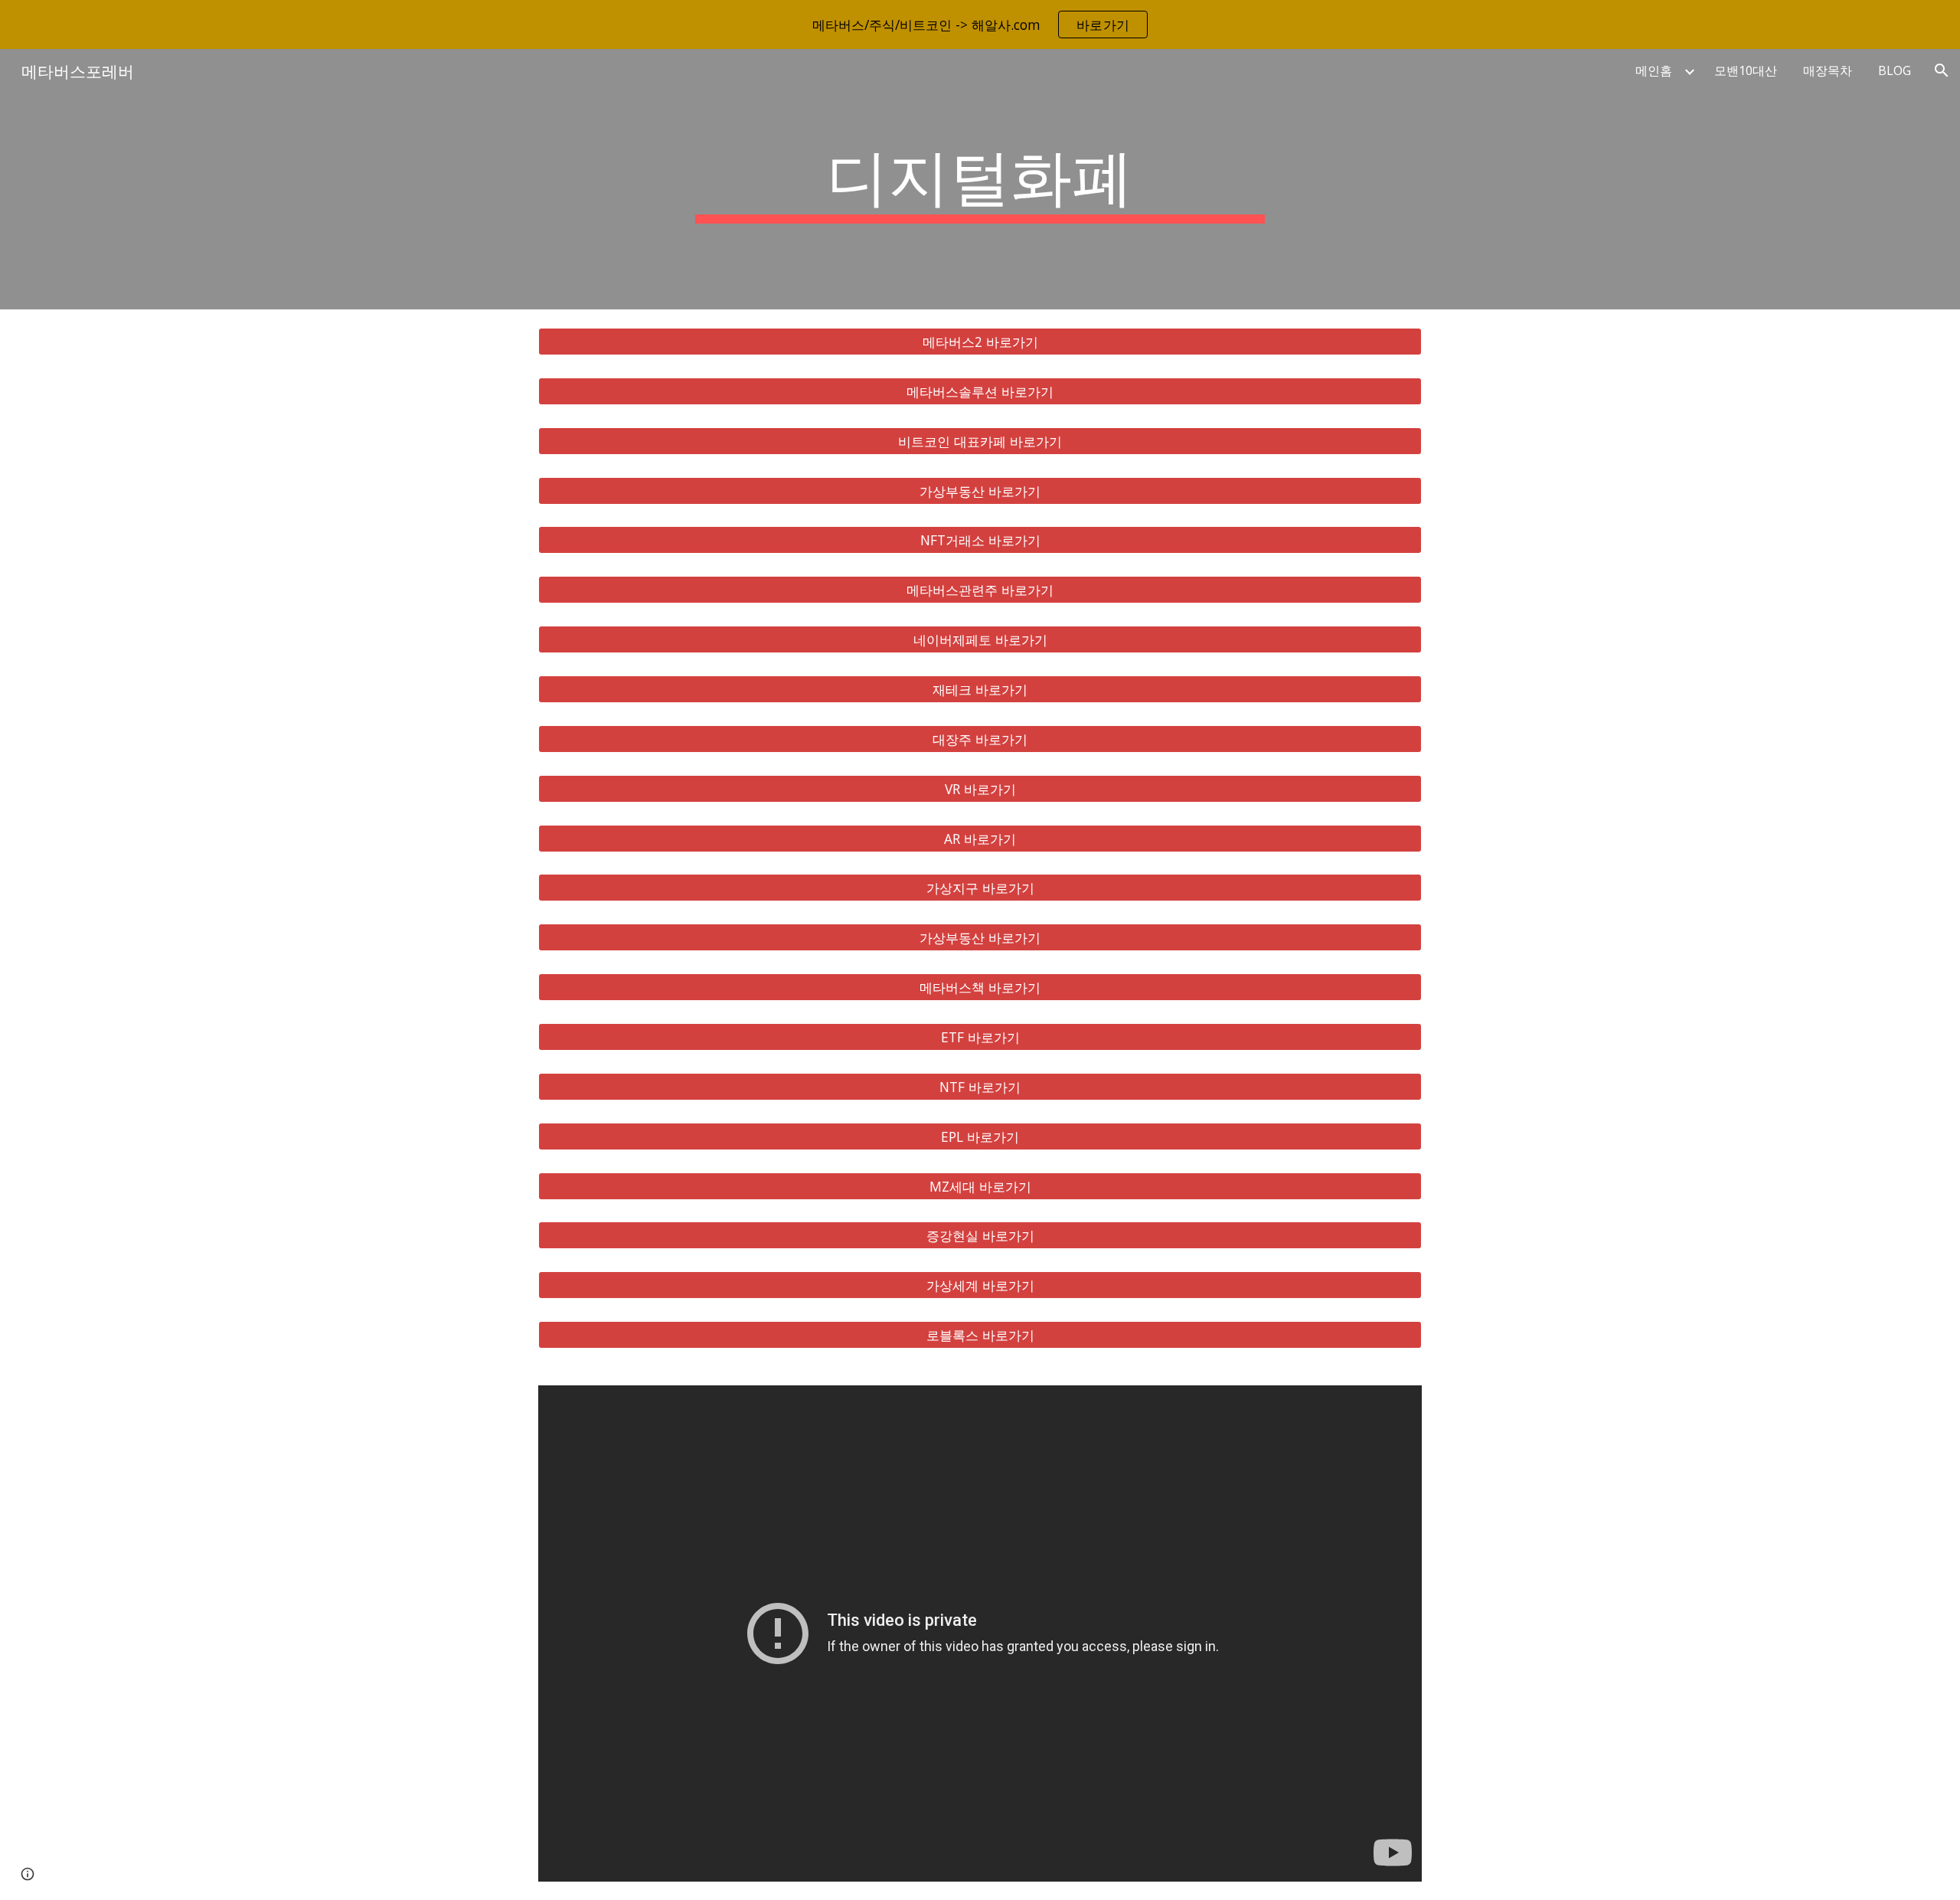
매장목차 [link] (1828, 70)
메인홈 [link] (1654, 70)
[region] (980, 25)
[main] (980, 179)
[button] (1942, 70)
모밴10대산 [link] (1746, 70)
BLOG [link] (1895, 70)
